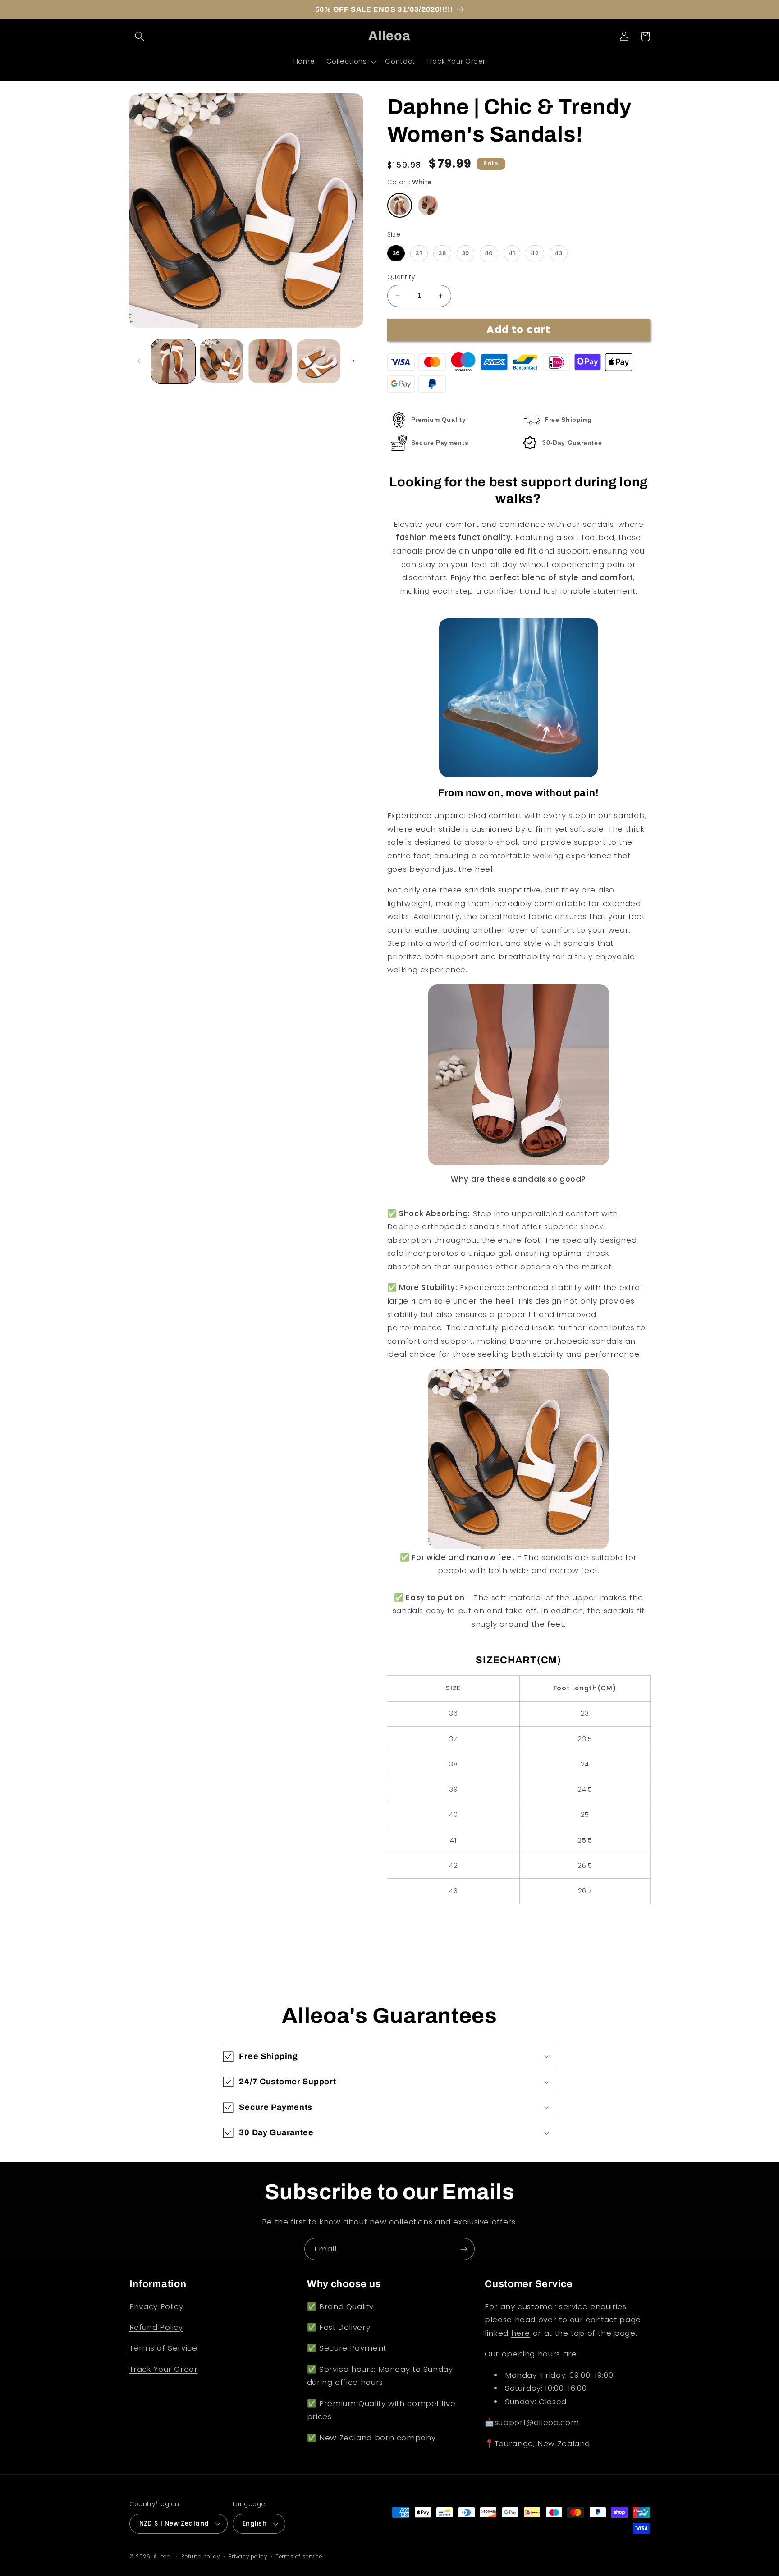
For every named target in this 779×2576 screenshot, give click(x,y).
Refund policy (201, 2557)
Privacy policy (248, 2557)
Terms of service (299, 2557)
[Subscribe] (464, 2249)
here (521, 2333)
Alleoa (162, 2557)
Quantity (401, 277)
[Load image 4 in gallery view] (318, 361)
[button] (140, 37)
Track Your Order (164, 2369)
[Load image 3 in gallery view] (270, 361)
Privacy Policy (156, 2306)
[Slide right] (353, 361)
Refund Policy (156, 2327)
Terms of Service (163, 2348)
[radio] (400, 205)
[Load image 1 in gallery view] (173, 361)
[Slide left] (139, 361)
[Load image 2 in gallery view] (222, 361)
